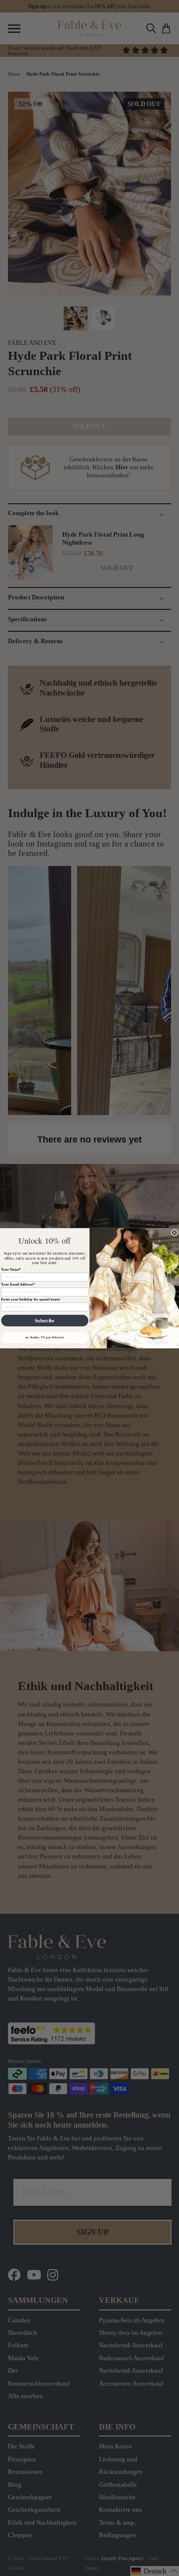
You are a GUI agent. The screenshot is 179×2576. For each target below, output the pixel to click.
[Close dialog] (174, 1232)
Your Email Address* (18, 1284)
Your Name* (11, 1269)
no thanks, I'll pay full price (45, 1337)
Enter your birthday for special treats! (31, 1299)
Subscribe (45, 1320)
